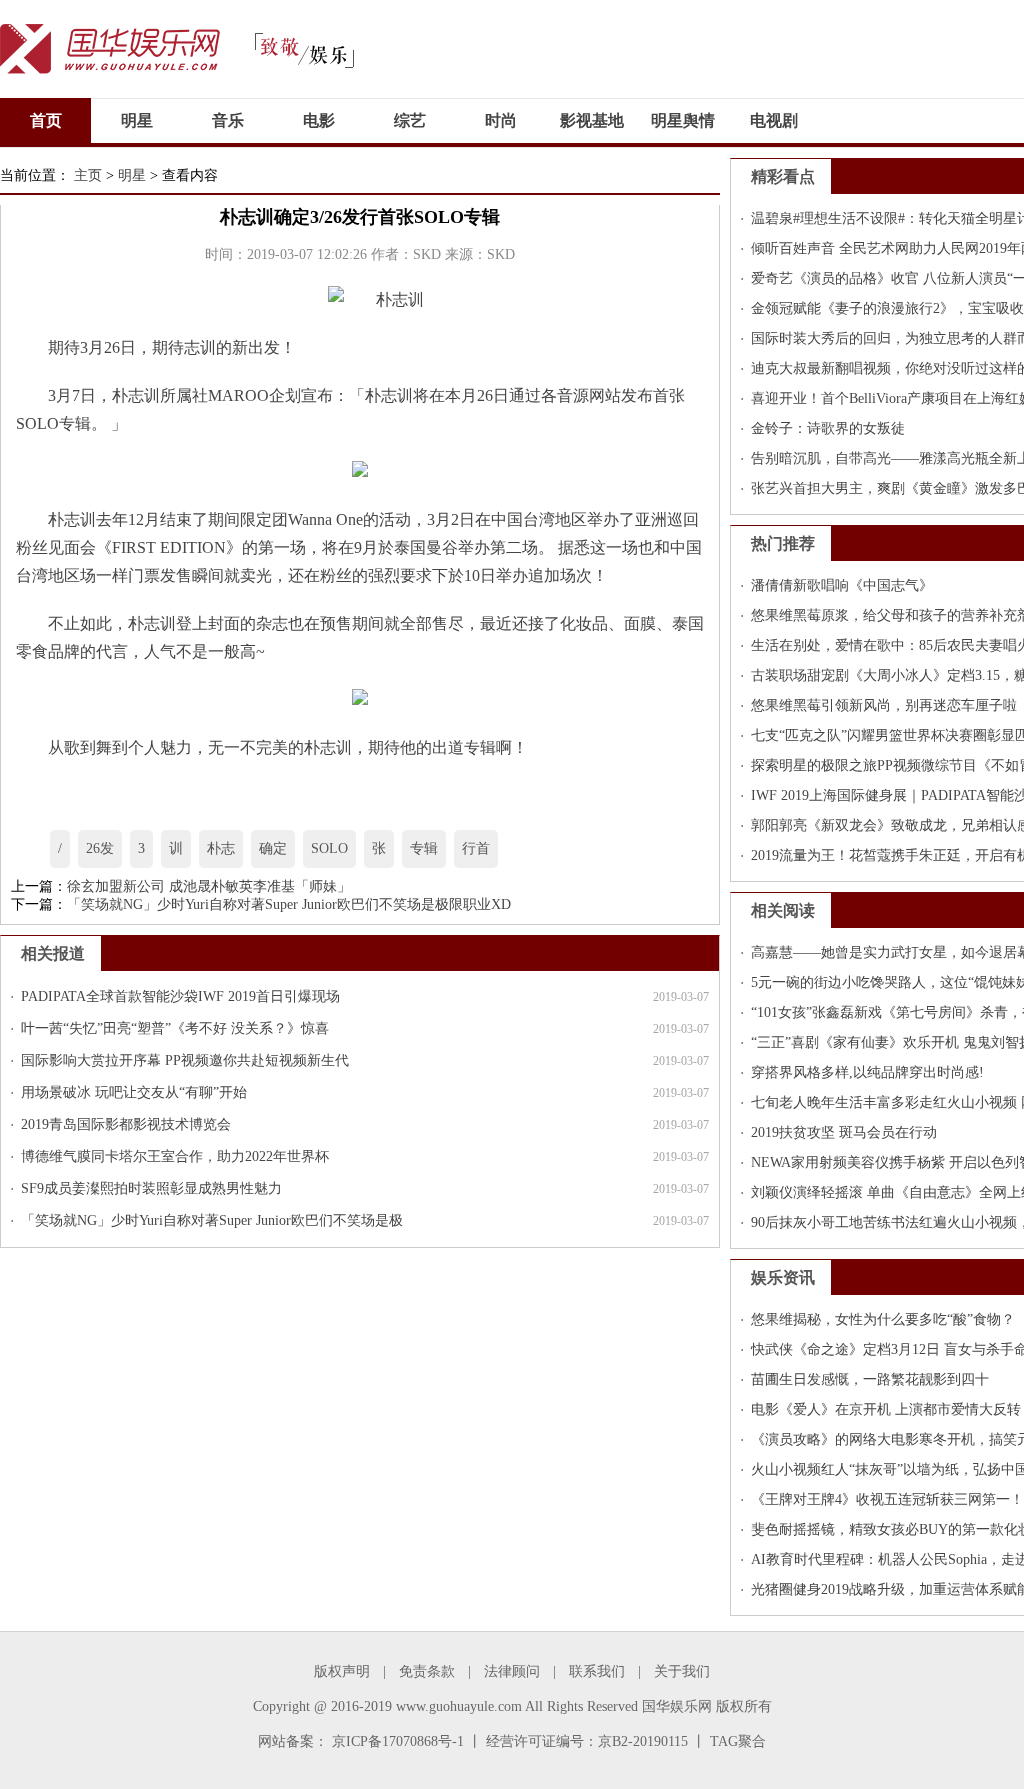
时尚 (501, 120)
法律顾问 (512, 1671)
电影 (319, 120)
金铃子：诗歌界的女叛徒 (828, 428)
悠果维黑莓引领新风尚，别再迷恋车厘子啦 (884, 705)
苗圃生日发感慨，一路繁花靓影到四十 (870, 1379)
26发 (100, 848)
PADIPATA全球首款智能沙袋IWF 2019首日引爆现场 (180, 996)
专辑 (424, 848)
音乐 (228, 120)
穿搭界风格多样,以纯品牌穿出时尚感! (867, 1072)
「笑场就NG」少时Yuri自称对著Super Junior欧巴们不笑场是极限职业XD (289, 904)
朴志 (221, 848)
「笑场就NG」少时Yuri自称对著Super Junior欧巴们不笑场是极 (212, 1220)
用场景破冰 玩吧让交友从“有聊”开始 (134, 1092)
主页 (88, 175)
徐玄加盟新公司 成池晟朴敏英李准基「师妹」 (209, 886)
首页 (46, 120)
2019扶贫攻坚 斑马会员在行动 (844, 1132)
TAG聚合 (738, 1741)
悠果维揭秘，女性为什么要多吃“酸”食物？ (883, 1319)
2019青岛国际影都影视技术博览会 (126, 1124)
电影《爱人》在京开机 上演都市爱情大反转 (886, 1409)
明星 (137, 120)
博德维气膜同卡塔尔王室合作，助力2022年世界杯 (175, 1156)
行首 (476, 848)
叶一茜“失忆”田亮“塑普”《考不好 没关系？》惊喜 (175, 1028)
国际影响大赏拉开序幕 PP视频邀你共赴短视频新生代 (185, 1060)
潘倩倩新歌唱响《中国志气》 (842, 585)
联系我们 (597, 1671)
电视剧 (774, 120)
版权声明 (342, 1671)
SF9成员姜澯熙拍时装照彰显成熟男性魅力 (151, 1188)
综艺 (410, 120)
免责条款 (427, 1671)
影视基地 (592, 120)
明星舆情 (683, 120)
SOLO (329, 848)
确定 (273, 848)
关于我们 (682, 1671)
